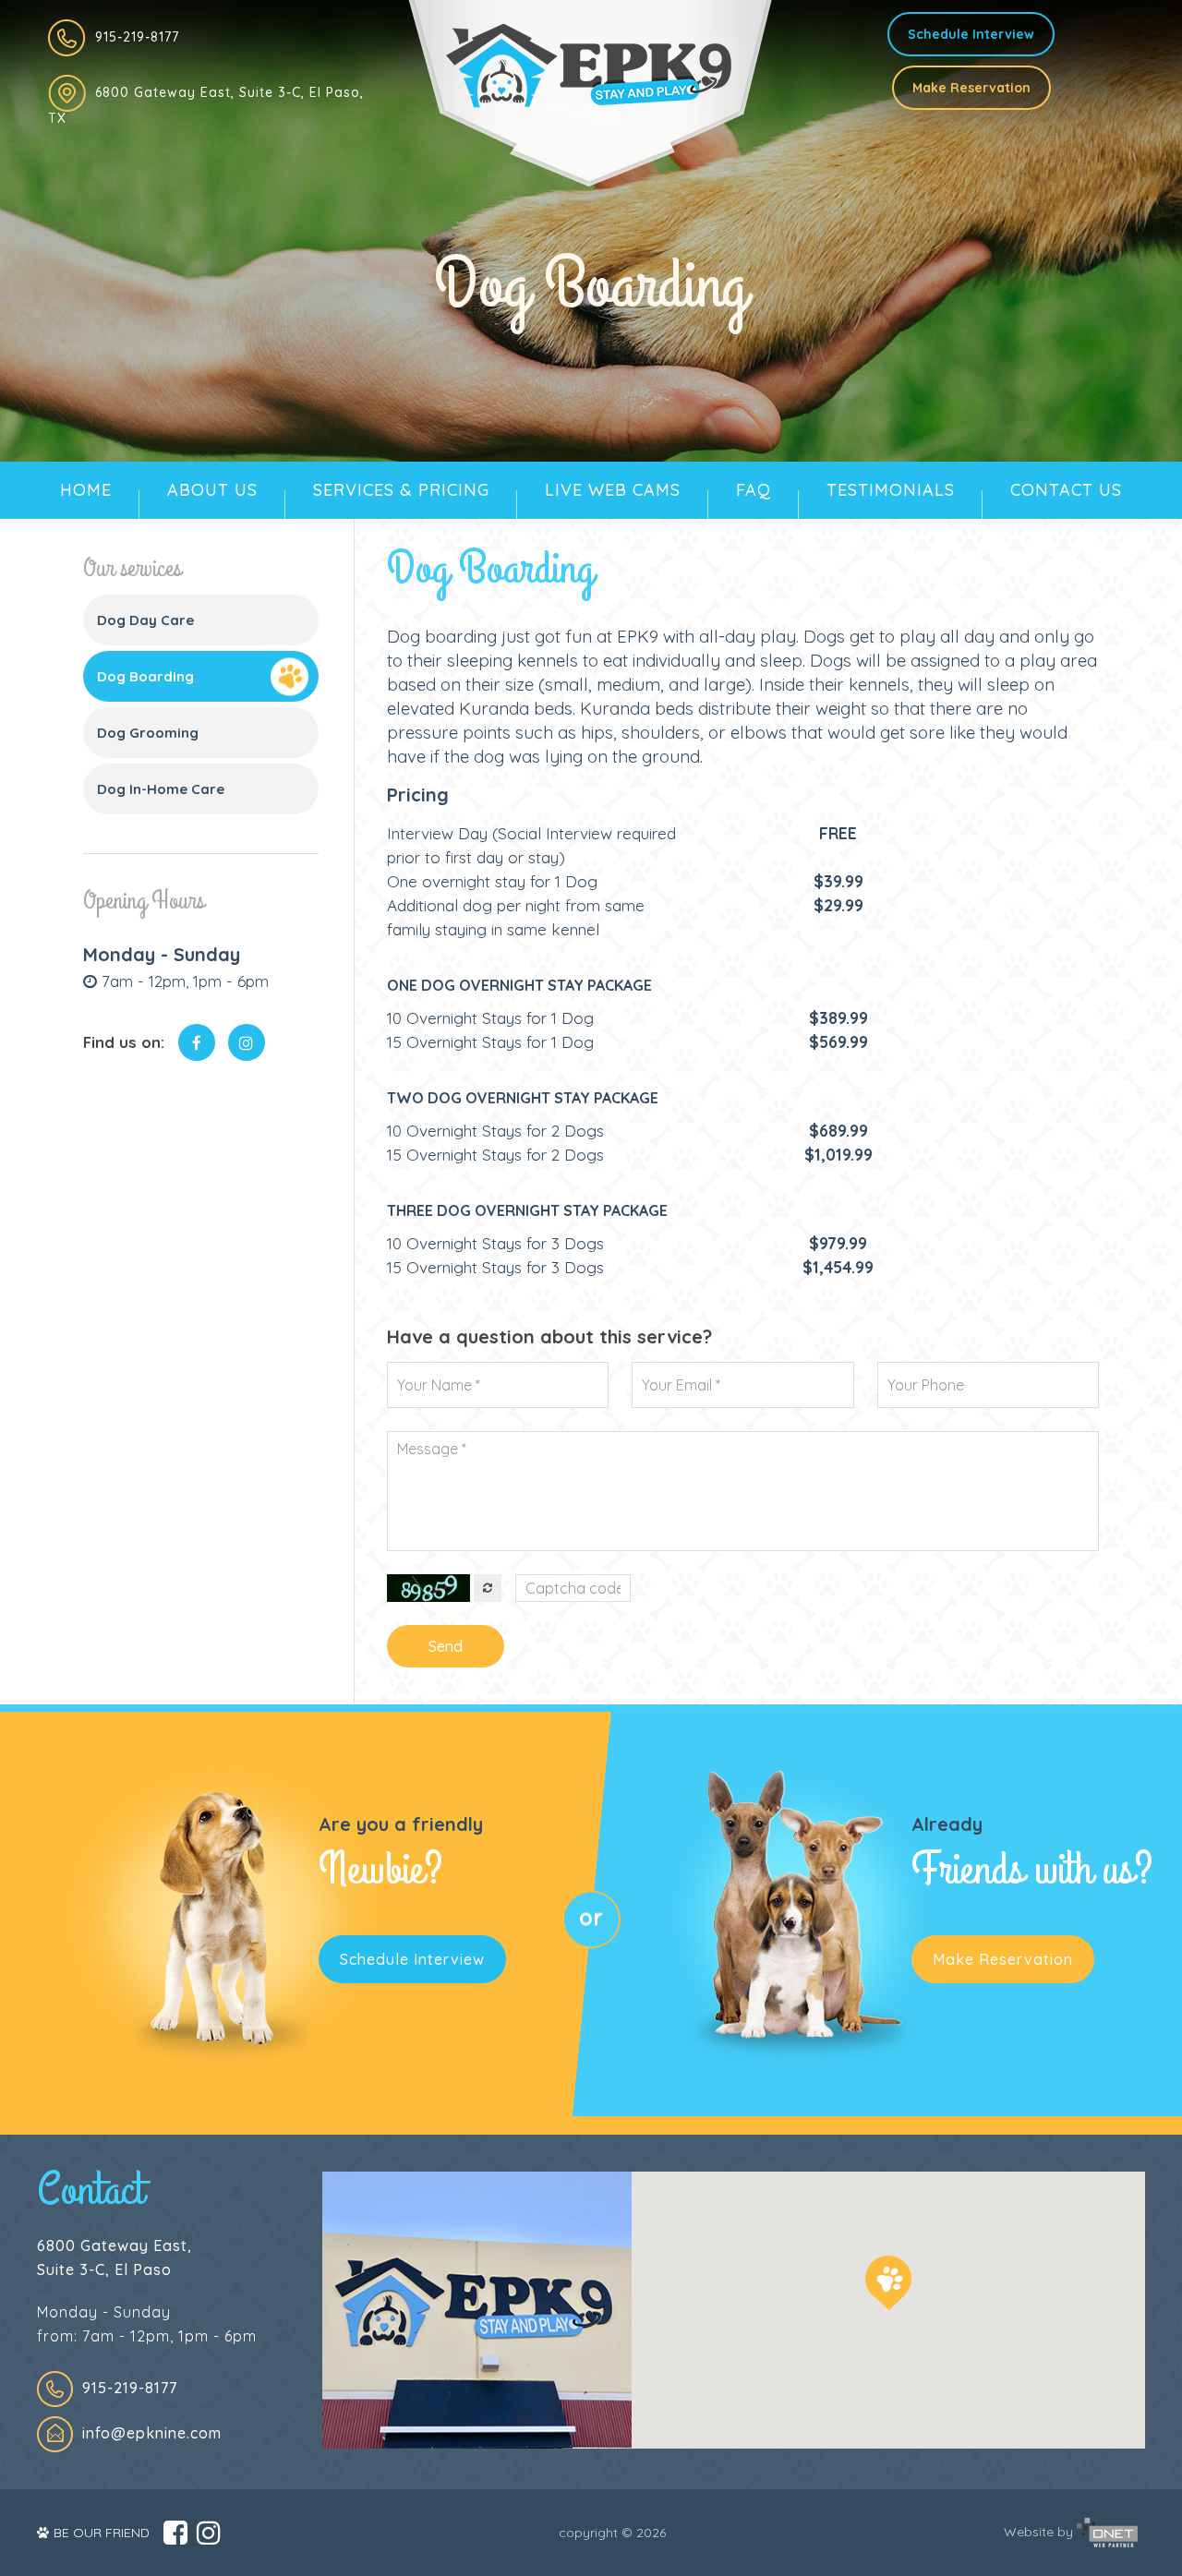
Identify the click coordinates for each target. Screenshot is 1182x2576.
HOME (86, 490)
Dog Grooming (148, 733)
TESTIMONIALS (891, 490)
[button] (888, 2283)
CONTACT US (1066, 490)
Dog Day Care (145, 620)
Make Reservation (971, 88)
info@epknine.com (152, 2433)
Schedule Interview (971, 34)
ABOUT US (212, 490)
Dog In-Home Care (161, 789)
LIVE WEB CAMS (613, 490)
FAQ (754, 490)
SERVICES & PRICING (401, 490)
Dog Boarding (145, 676)
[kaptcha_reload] (488, 1588)
